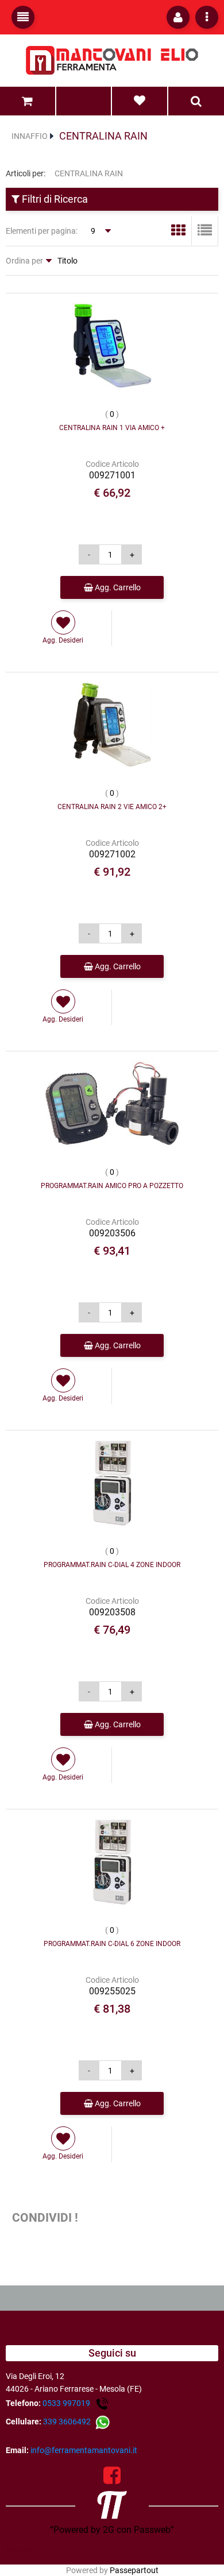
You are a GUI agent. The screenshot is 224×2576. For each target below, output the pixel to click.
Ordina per (24, 261)
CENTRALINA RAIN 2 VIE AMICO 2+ (112, 807)
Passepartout (134, 2570)
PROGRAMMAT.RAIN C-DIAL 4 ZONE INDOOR (112, 1565)
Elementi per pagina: (42, 231)
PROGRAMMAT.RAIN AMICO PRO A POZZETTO (112, 1186)
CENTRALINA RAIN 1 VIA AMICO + (112, 428)
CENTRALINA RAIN (103, 136)
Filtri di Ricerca (54, 199)
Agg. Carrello (117, 587)
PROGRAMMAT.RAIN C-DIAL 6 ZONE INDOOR (112, 1944)
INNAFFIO (30, 136)
